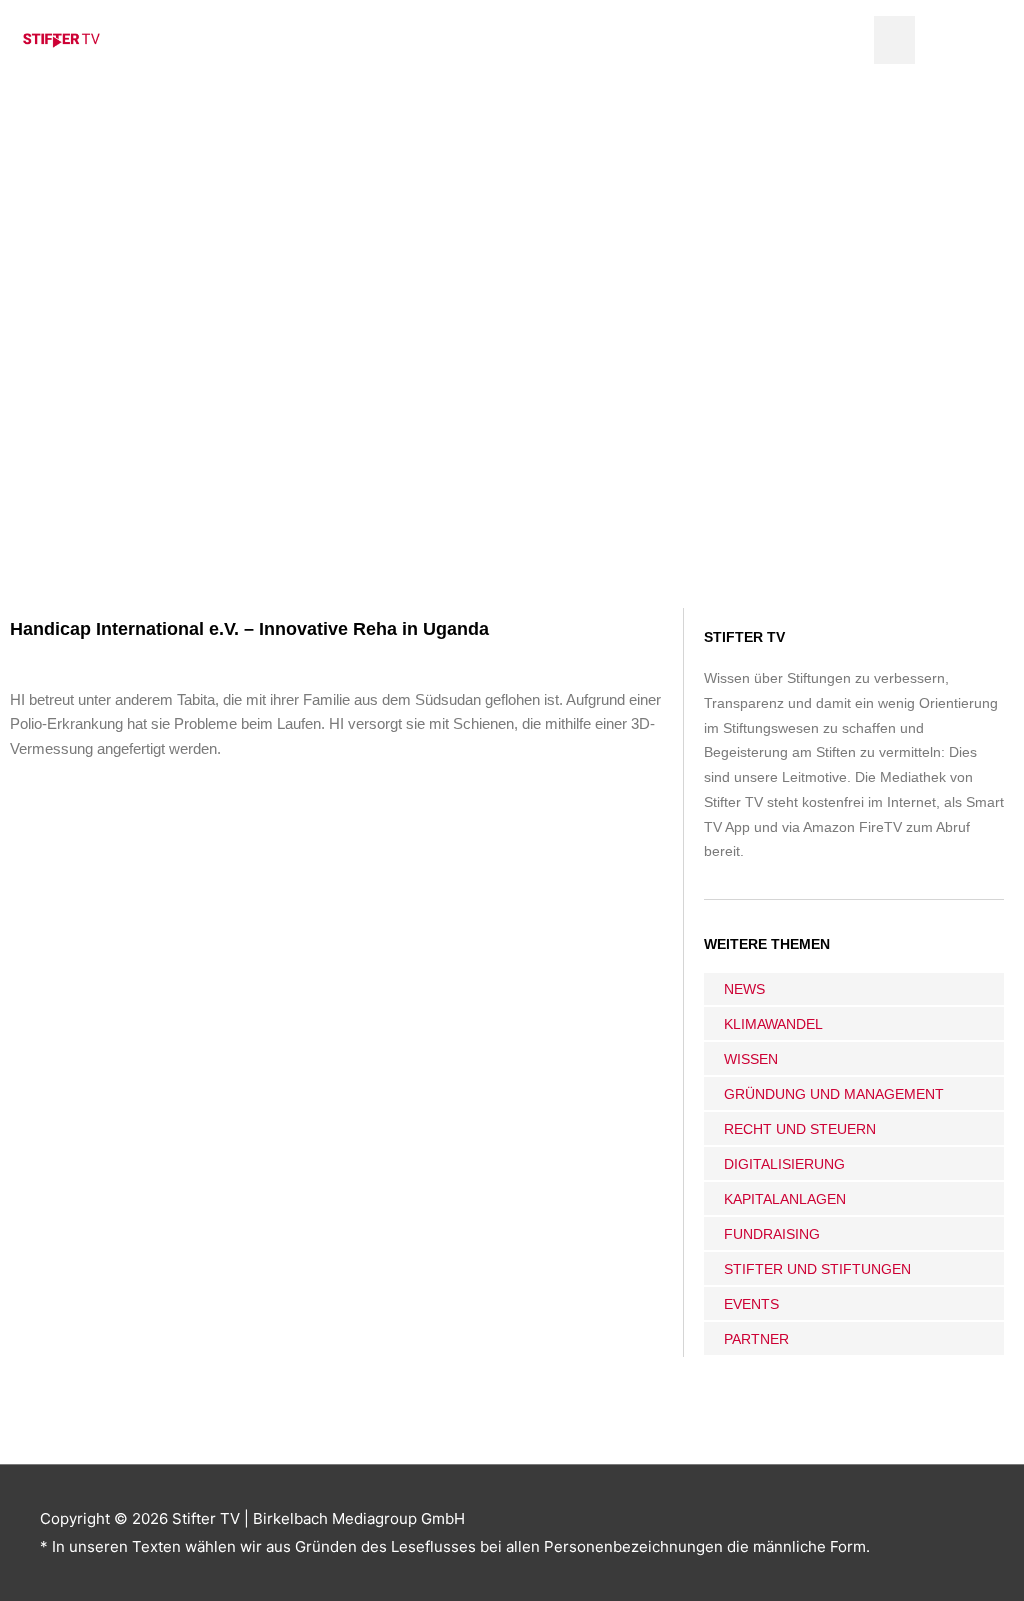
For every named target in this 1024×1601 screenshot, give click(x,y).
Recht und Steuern (800, 1129)
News (744, 989)
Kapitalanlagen (785, 1199)
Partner (756, 1339)
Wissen (751, 1059)
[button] (894, 40)
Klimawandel (773, 1024)
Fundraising (772, 1234)
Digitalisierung (784, 1164)
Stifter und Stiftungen (817, 1269)
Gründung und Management (834, 1094)
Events (751, 1304)
